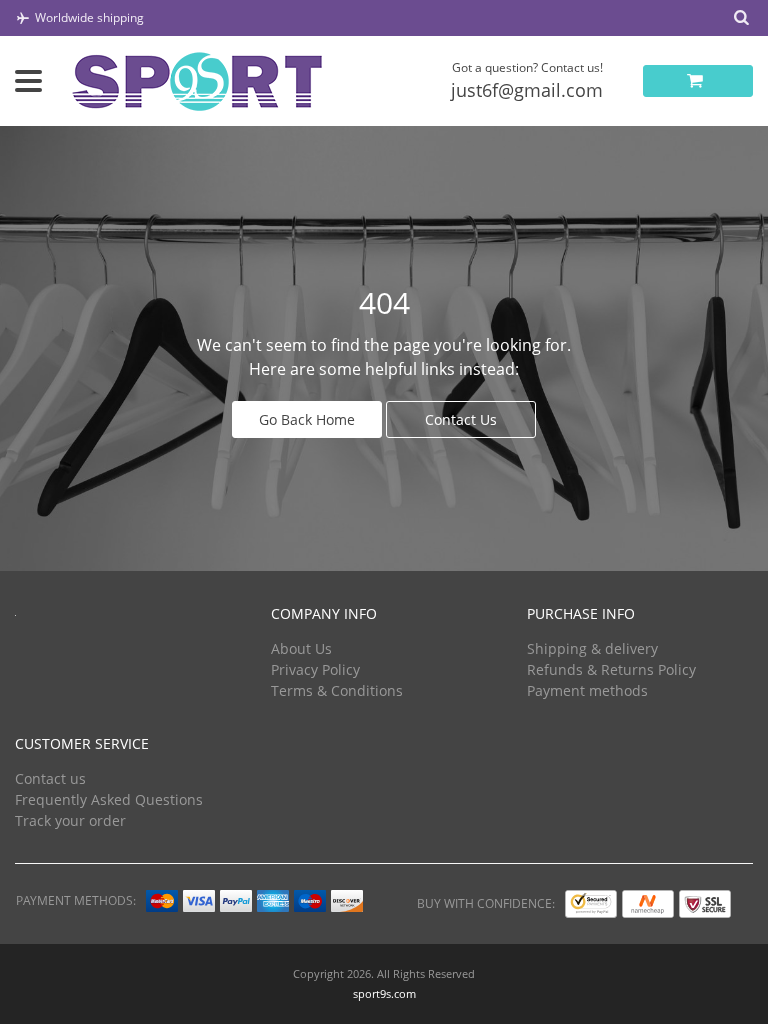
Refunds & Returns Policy (611, 669)
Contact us (50, 778)
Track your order (70, 820)
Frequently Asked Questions (109, 799)
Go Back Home (307, 419)
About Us (301, 648)
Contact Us (461, 419)
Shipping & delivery (592, 648)
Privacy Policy (315, 669)
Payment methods (587, 690)
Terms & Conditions (337, 690)
